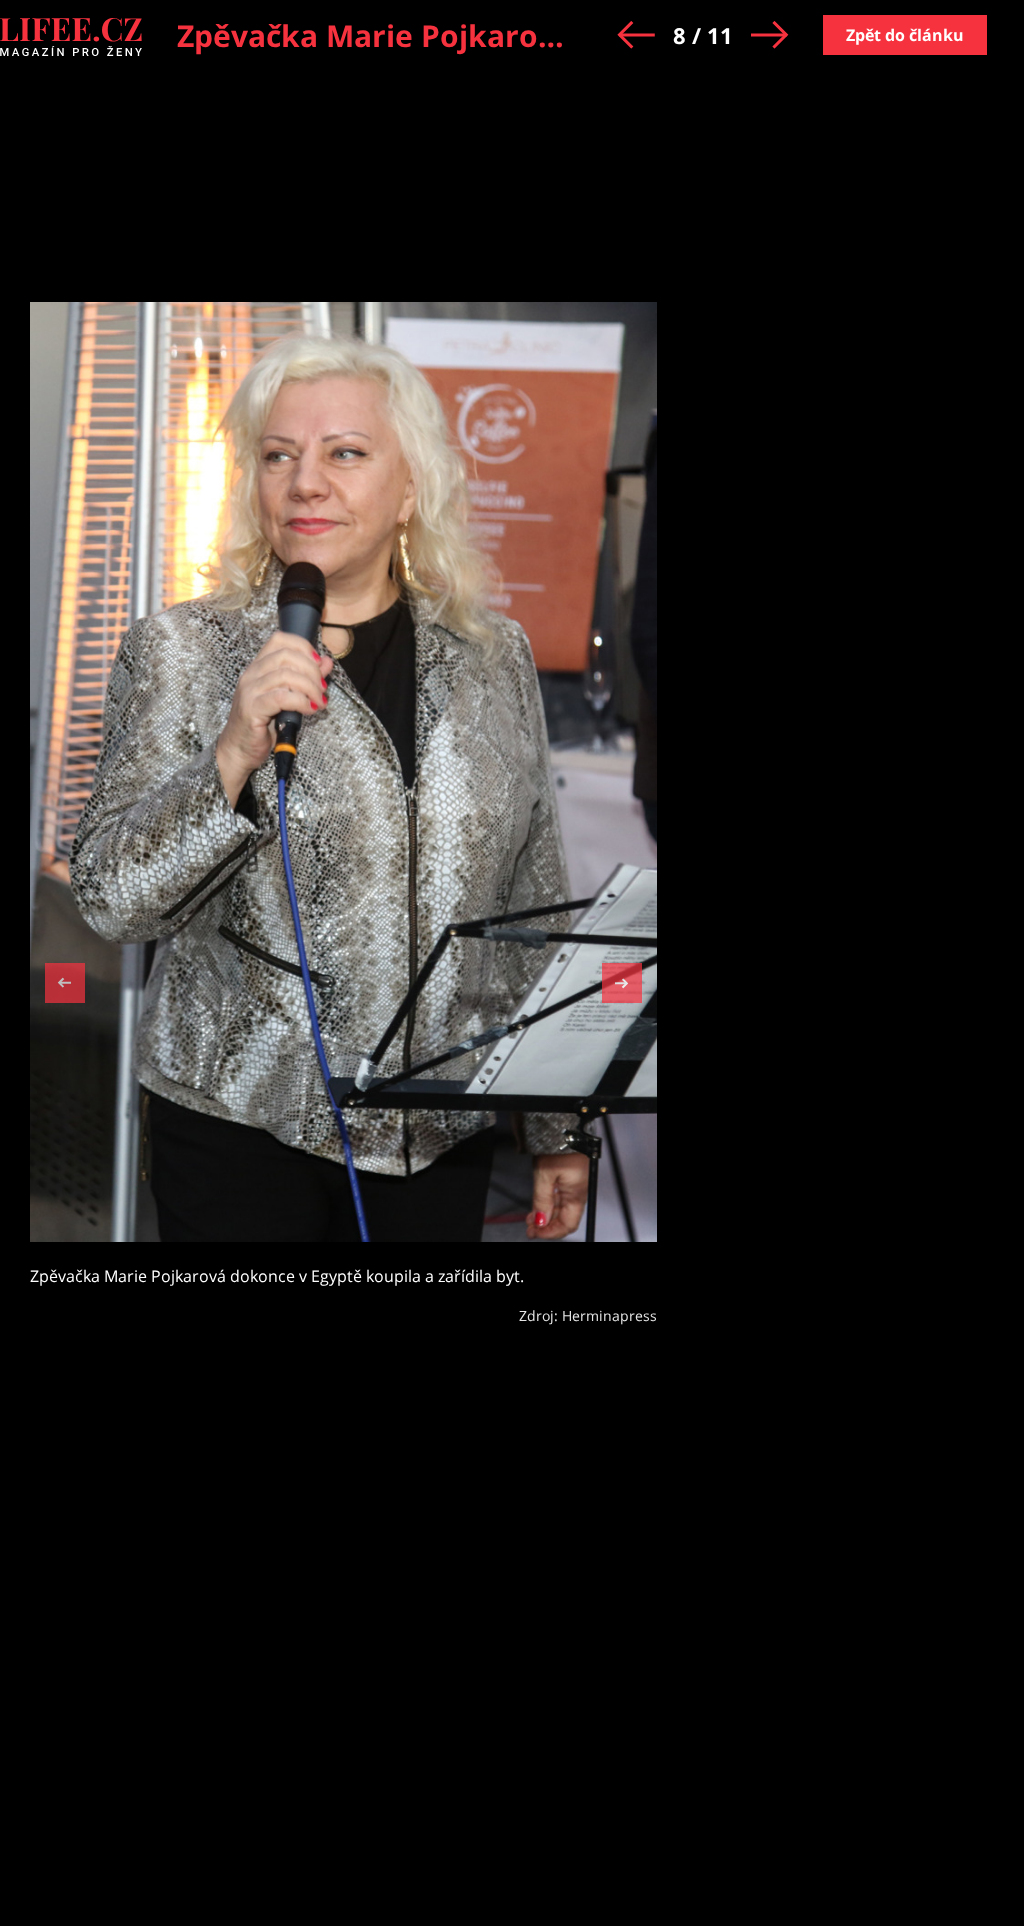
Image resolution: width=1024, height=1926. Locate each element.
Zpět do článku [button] (905, 35)
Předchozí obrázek (65, 985)
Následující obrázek (622, 980)
